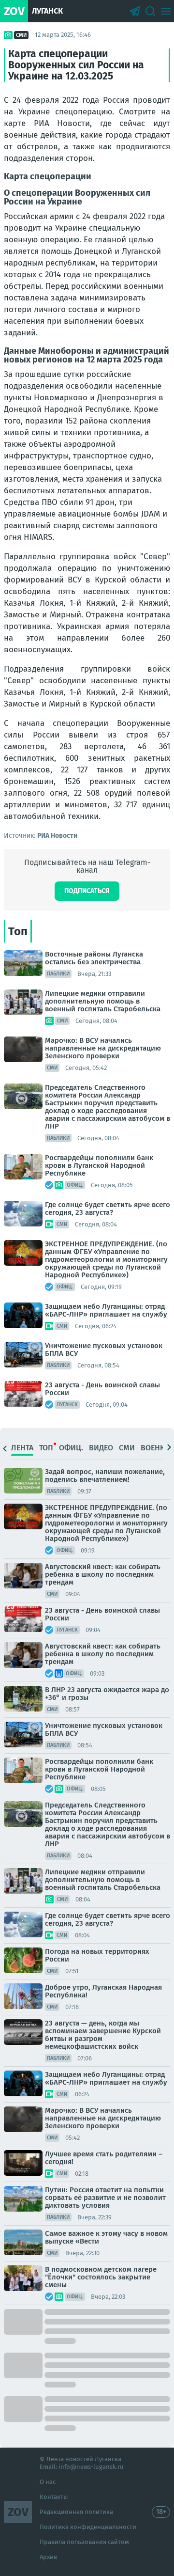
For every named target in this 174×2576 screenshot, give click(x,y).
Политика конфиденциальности (88, 2527)
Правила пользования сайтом (84, 2542)
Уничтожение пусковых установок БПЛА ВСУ (104, 1350)
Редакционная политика (76, 2512)
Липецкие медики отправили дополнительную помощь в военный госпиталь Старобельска (103, 1001)
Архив (48, 2557)
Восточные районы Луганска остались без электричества (94, 958)
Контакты (54, 2497)
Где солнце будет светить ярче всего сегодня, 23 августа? (108, 1209)
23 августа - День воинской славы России (102, 1389)
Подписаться (87, 891)
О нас (48, 2482)
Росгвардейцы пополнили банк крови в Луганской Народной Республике (99, 1165)
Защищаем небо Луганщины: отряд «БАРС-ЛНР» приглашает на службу (106, 1310)
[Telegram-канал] (135, 11)
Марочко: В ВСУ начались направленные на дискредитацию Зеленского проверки (103, 1048)
